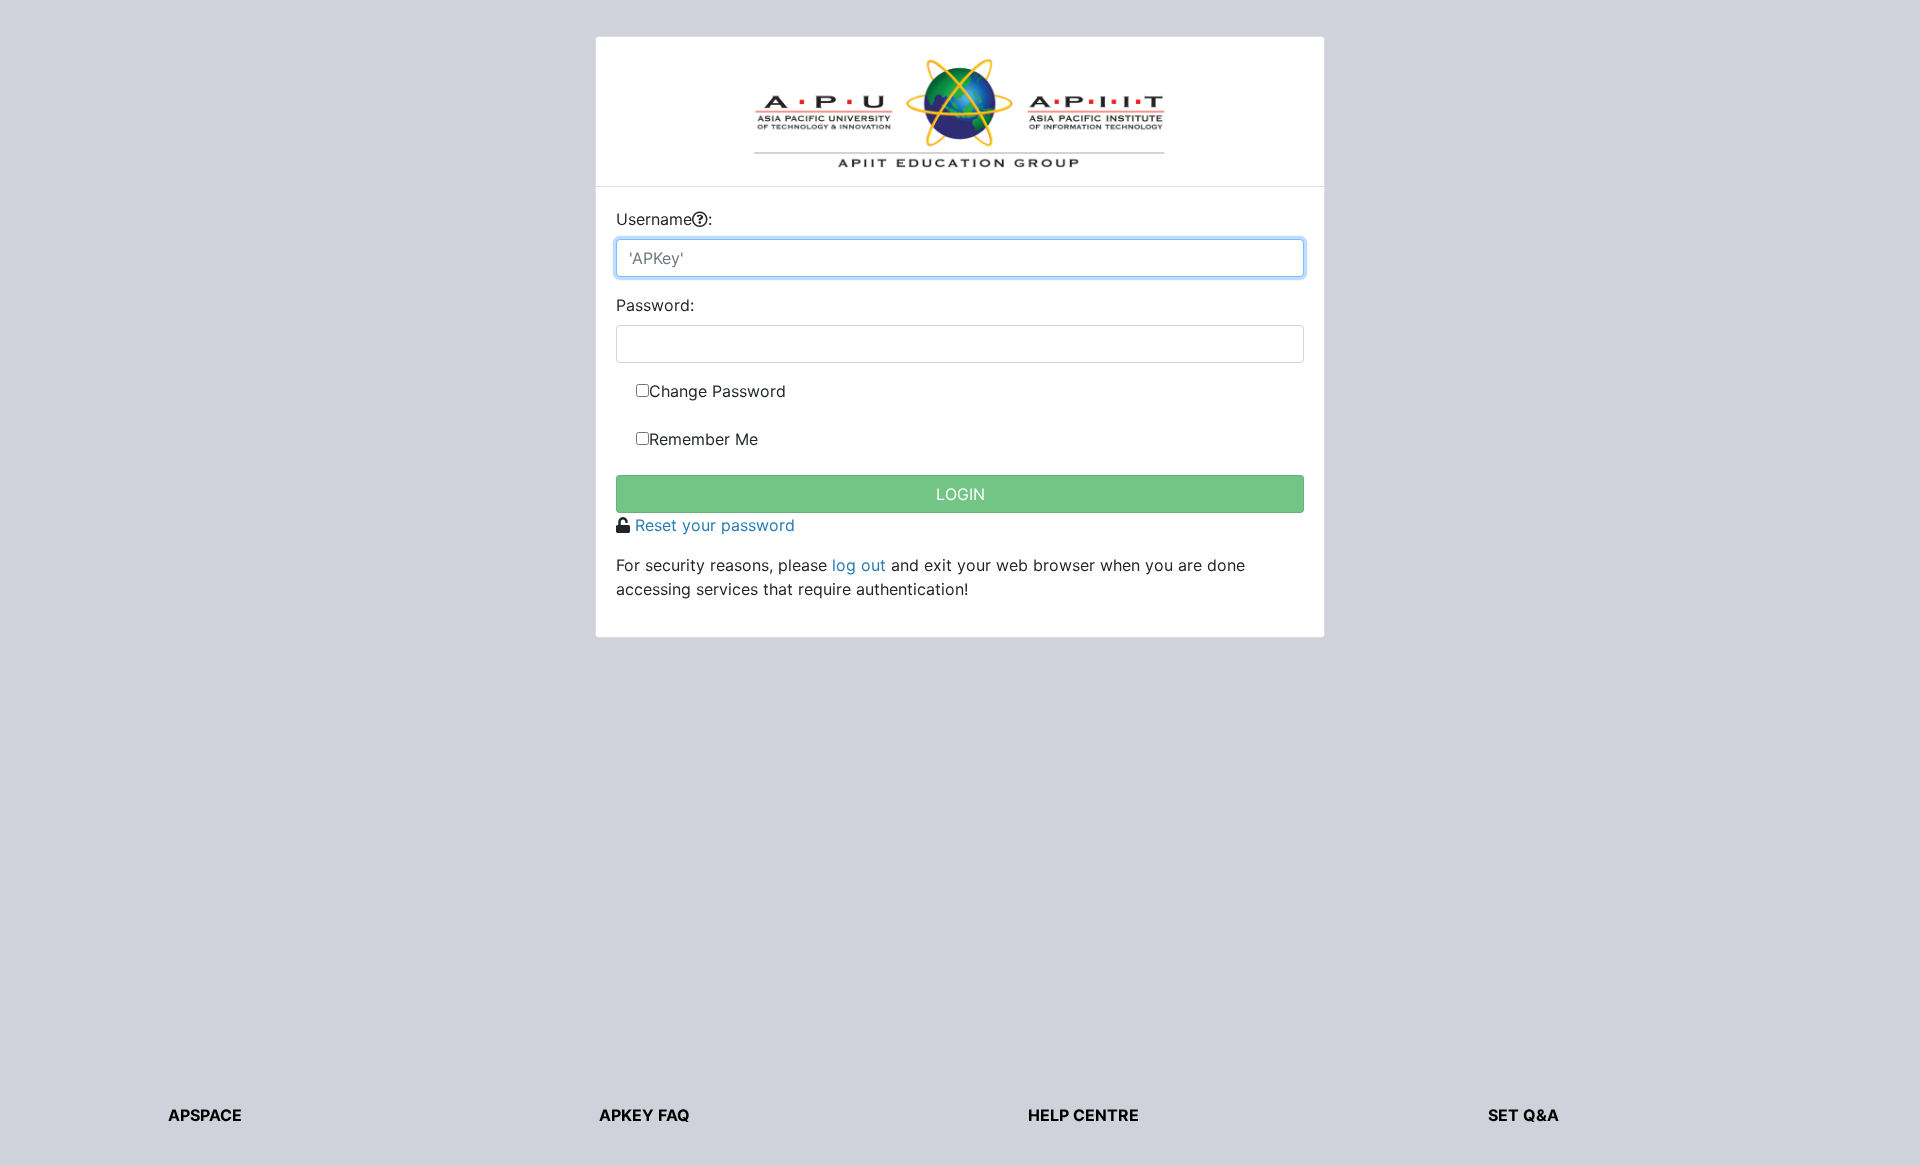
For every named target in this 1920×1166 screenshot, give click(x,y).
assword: (655, 305)
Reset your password (715, 525)
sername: (664, 219)
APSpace (205, 1115)
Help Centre (1083, 1115)
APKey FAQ (644, 1115)
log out (859, 565)
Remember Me (703, 439)
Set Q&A (1523, 1115)
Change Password (717, 391)
